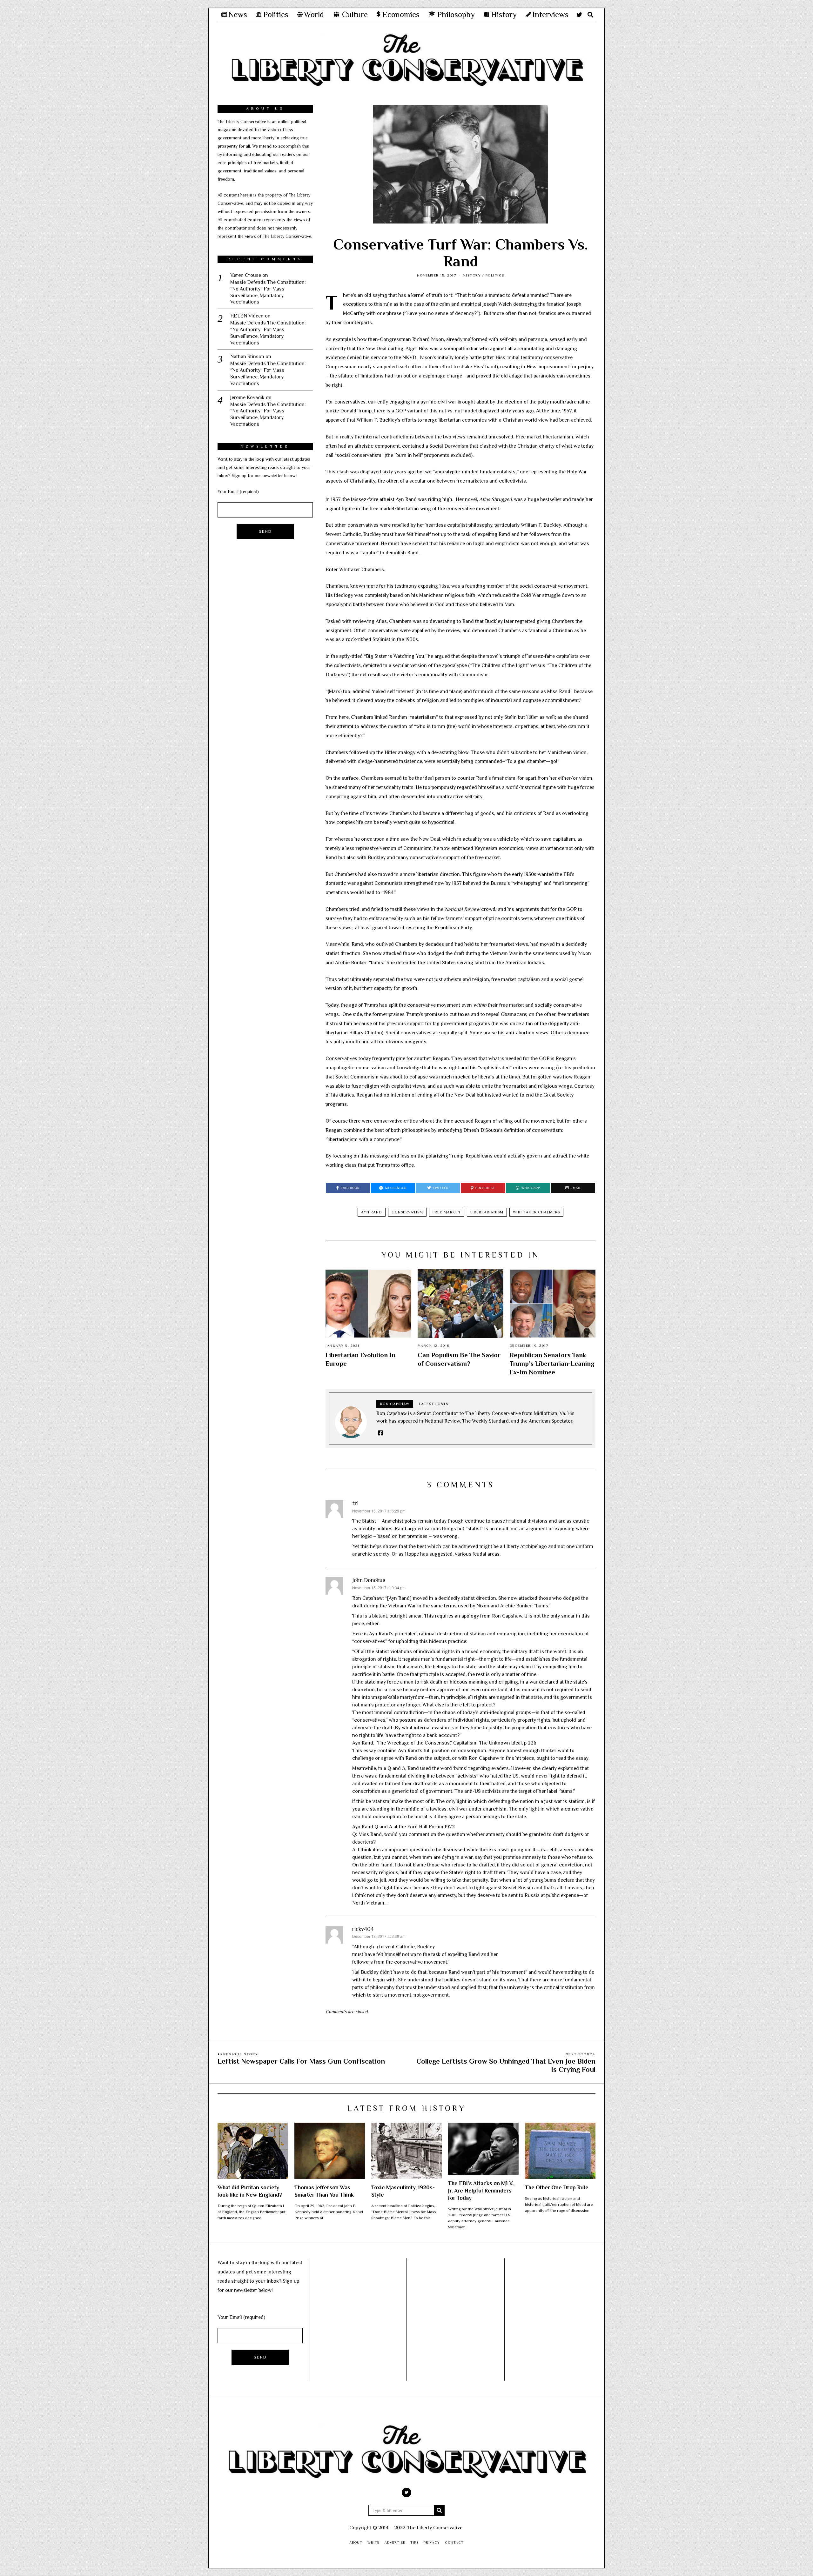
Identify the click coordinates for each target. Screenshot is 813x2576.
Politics (495, 275)
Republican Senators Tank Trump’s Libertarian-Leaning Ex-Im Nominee (552, 1364)
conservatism (407, 1212)
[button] (439, 2510)
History (472, 275)
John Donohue (369, 1580)
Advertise (395, 2542)
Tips (414, 2542)
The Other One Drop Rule (557, 2187)
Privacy (432, 2542)
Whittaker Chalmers (536, 1212)
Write (373, 2542)
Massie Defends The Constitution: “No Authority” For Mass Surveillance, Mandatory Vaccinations (268, 292)
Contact (454, 2542)
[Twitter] (579, 15)
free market (447, 1212)
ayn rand (372, 1212)
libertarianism (487, 1212)
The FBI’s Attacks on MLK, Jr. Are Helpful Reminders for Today (481, 2191)
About (356, 2542)
